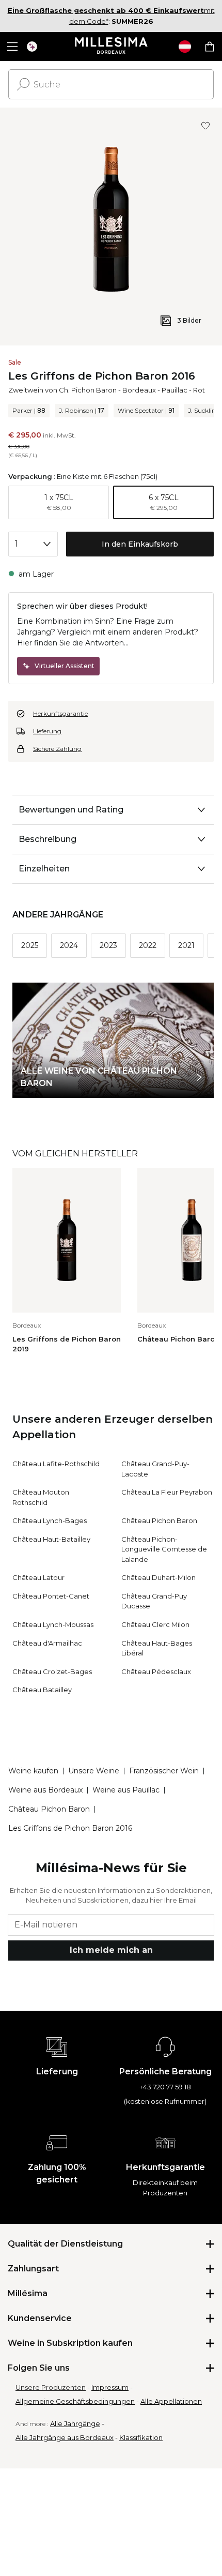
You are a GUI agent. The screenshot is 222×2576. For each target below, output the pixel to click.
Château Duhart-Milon (158, 1577)
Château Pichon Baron (159, 1520)
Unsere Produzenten (51, 2387)
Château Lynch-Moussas (53, 1624)
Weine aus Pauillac (126, 1790)
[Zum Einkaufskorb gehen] (210, 47)
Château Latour (38, 1577)
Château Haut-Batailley (51, 1539)
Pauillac (175, 390)
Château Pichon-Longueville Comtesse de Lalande (164, 1549)
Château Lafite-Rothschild (56, 1464)
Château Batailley (42, 1690)
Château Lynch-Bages (50, 1520)
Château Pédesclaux (156, 1671)
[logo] (111, 47)
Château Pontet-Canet (51, 1596)
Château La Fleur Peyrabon (167, 1492)
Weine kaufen (33, 1771)
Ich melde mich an (111, 1950)
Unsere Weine (94, 1771)
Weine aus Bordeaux (45, 1790)
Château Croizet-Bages (52, 1671)
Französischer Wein (164, 1771)
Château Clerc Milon (155, 1624)
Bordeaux (139, 390)
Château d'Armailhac (47, 1643)
